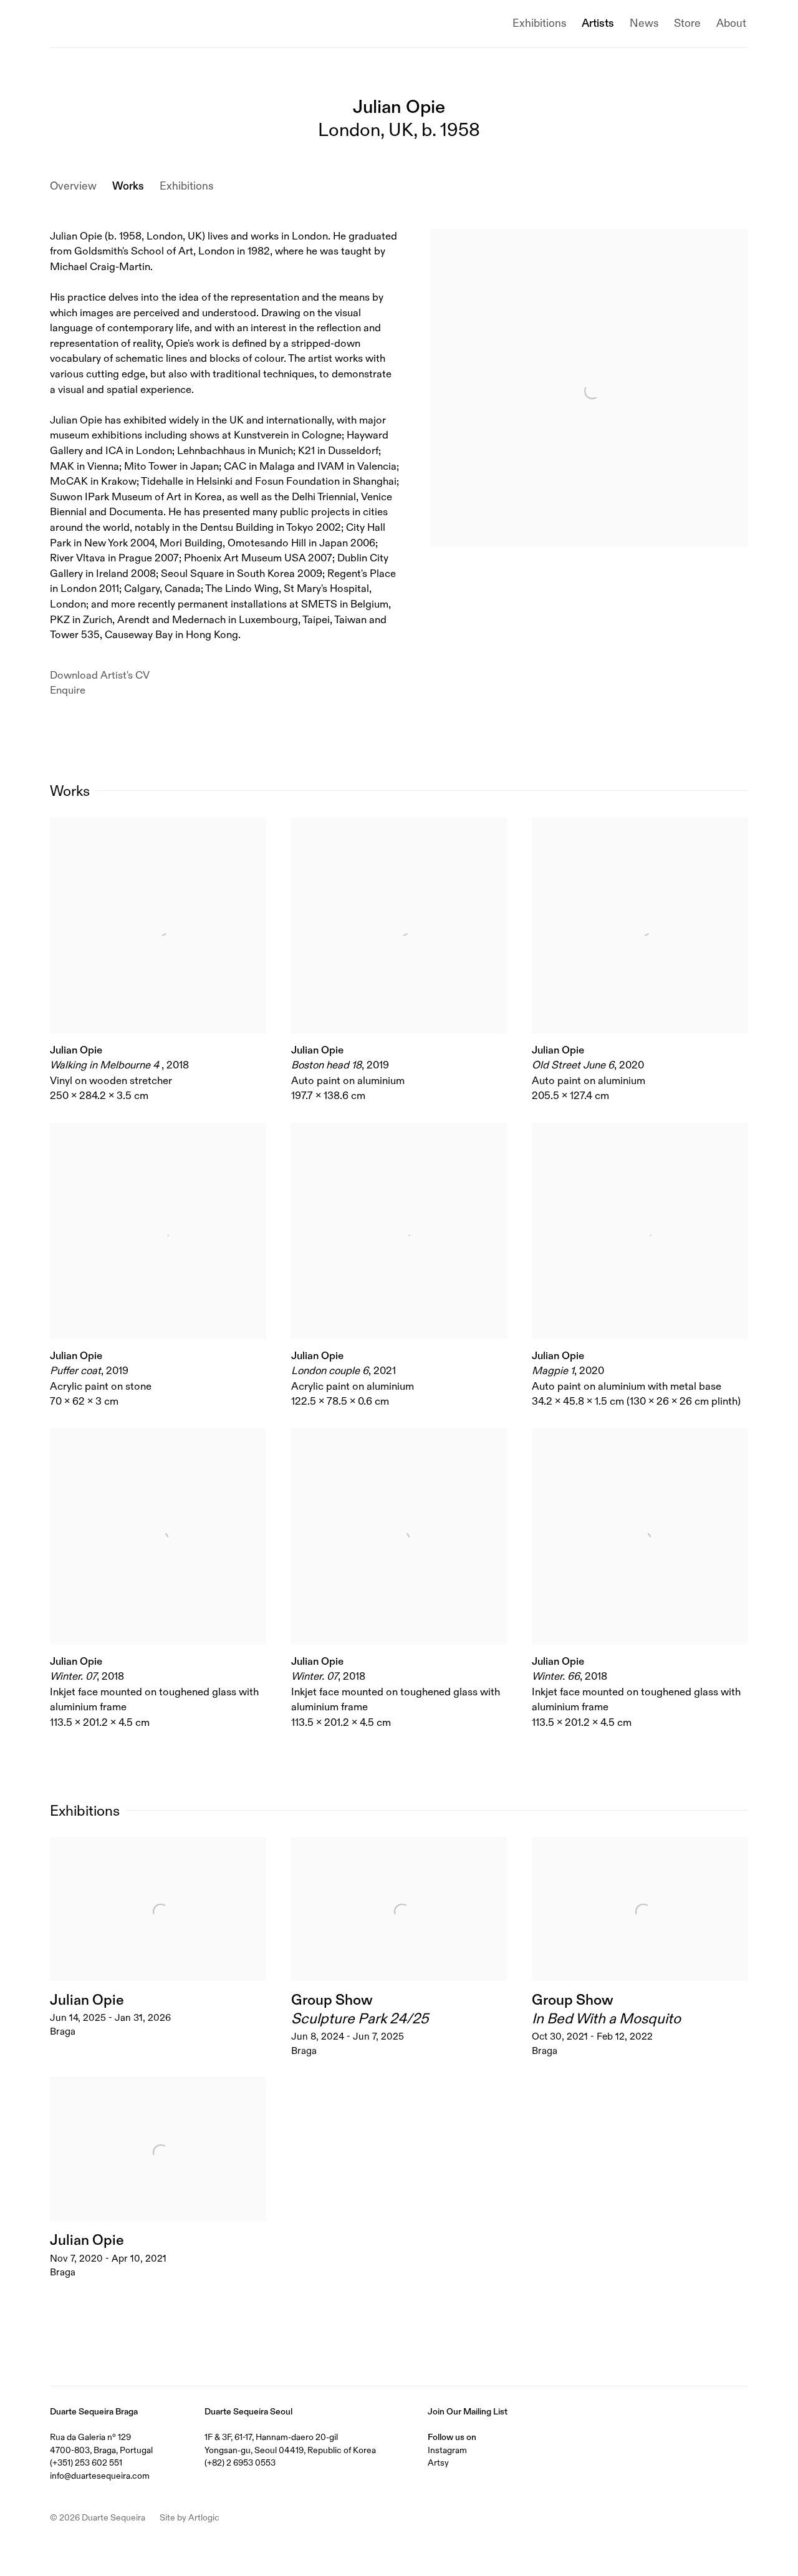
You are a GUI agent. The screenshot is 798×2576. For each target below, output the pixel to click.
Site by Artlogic (190, 2517)
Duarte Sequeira (106, 24)
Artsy (438, 2462)
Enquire (68, 690)
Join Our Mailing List (468, 2411)
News (644, 23)
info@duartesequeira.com (100, 2476)
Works (128, 186)
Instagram (447, 2450)
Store (687, 23)
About (731, 23)
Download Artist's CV (110, 676)
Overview (73, 186)
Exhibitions (539, 23)
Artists (598, 23)
